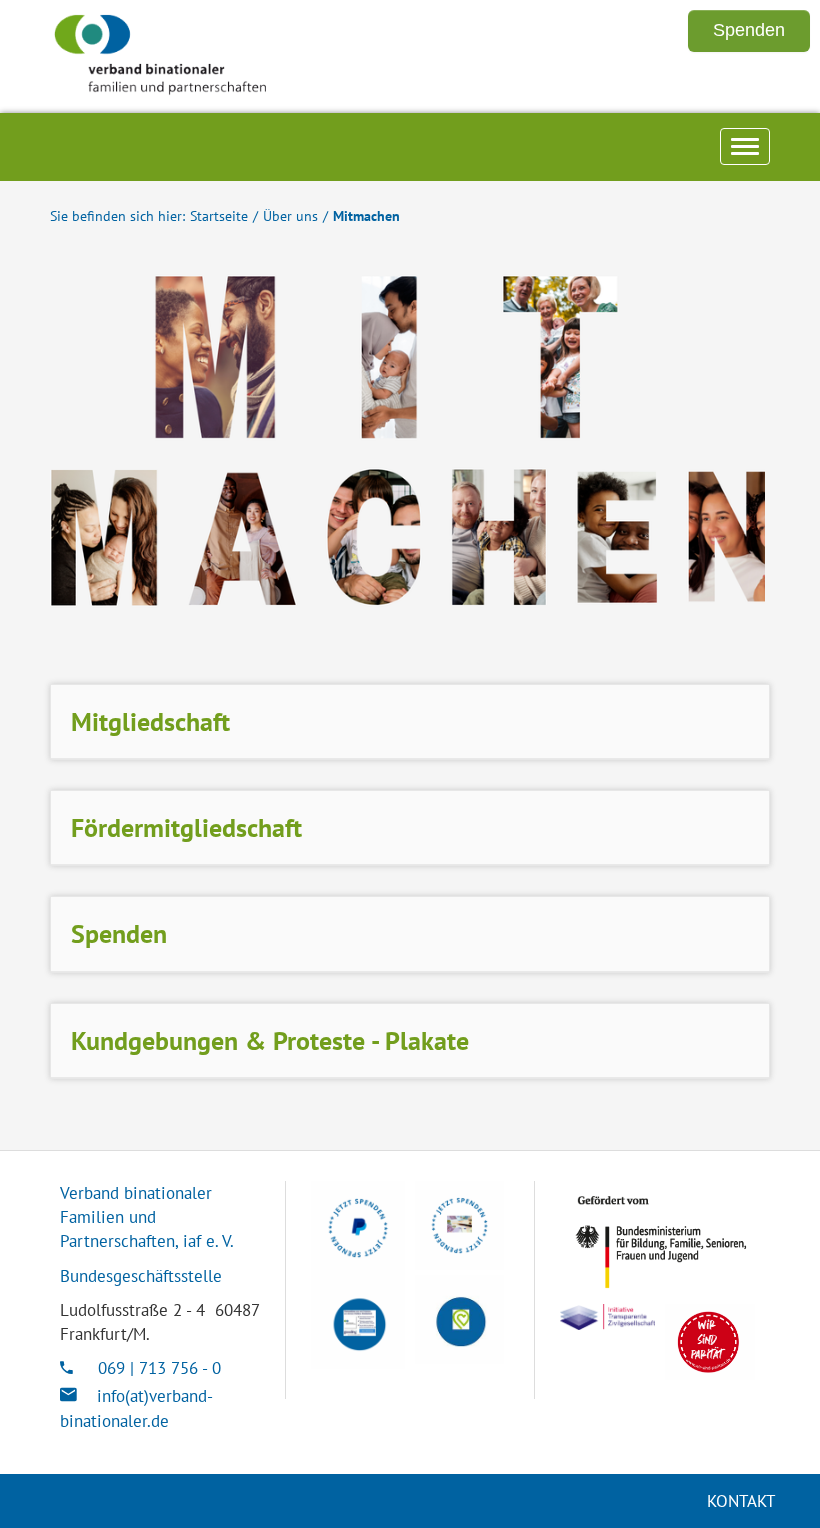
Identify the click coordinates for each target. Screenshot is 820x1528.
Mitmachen (366, 215)
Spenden (119, 933)
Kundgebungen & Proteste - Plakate (270, 1040)
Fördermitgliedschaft (186, 827)
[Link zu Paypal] (358, 1228)
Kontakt (741, 1501)
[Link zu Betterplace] (459, 1319)
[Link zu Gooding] (358, 1322)
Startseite (219, 215)
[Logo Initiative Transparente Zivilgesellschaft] (607, 1317)
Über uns (290, 215)
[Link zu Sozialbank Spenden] (459, 1225)
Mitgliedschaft (150, 721)
